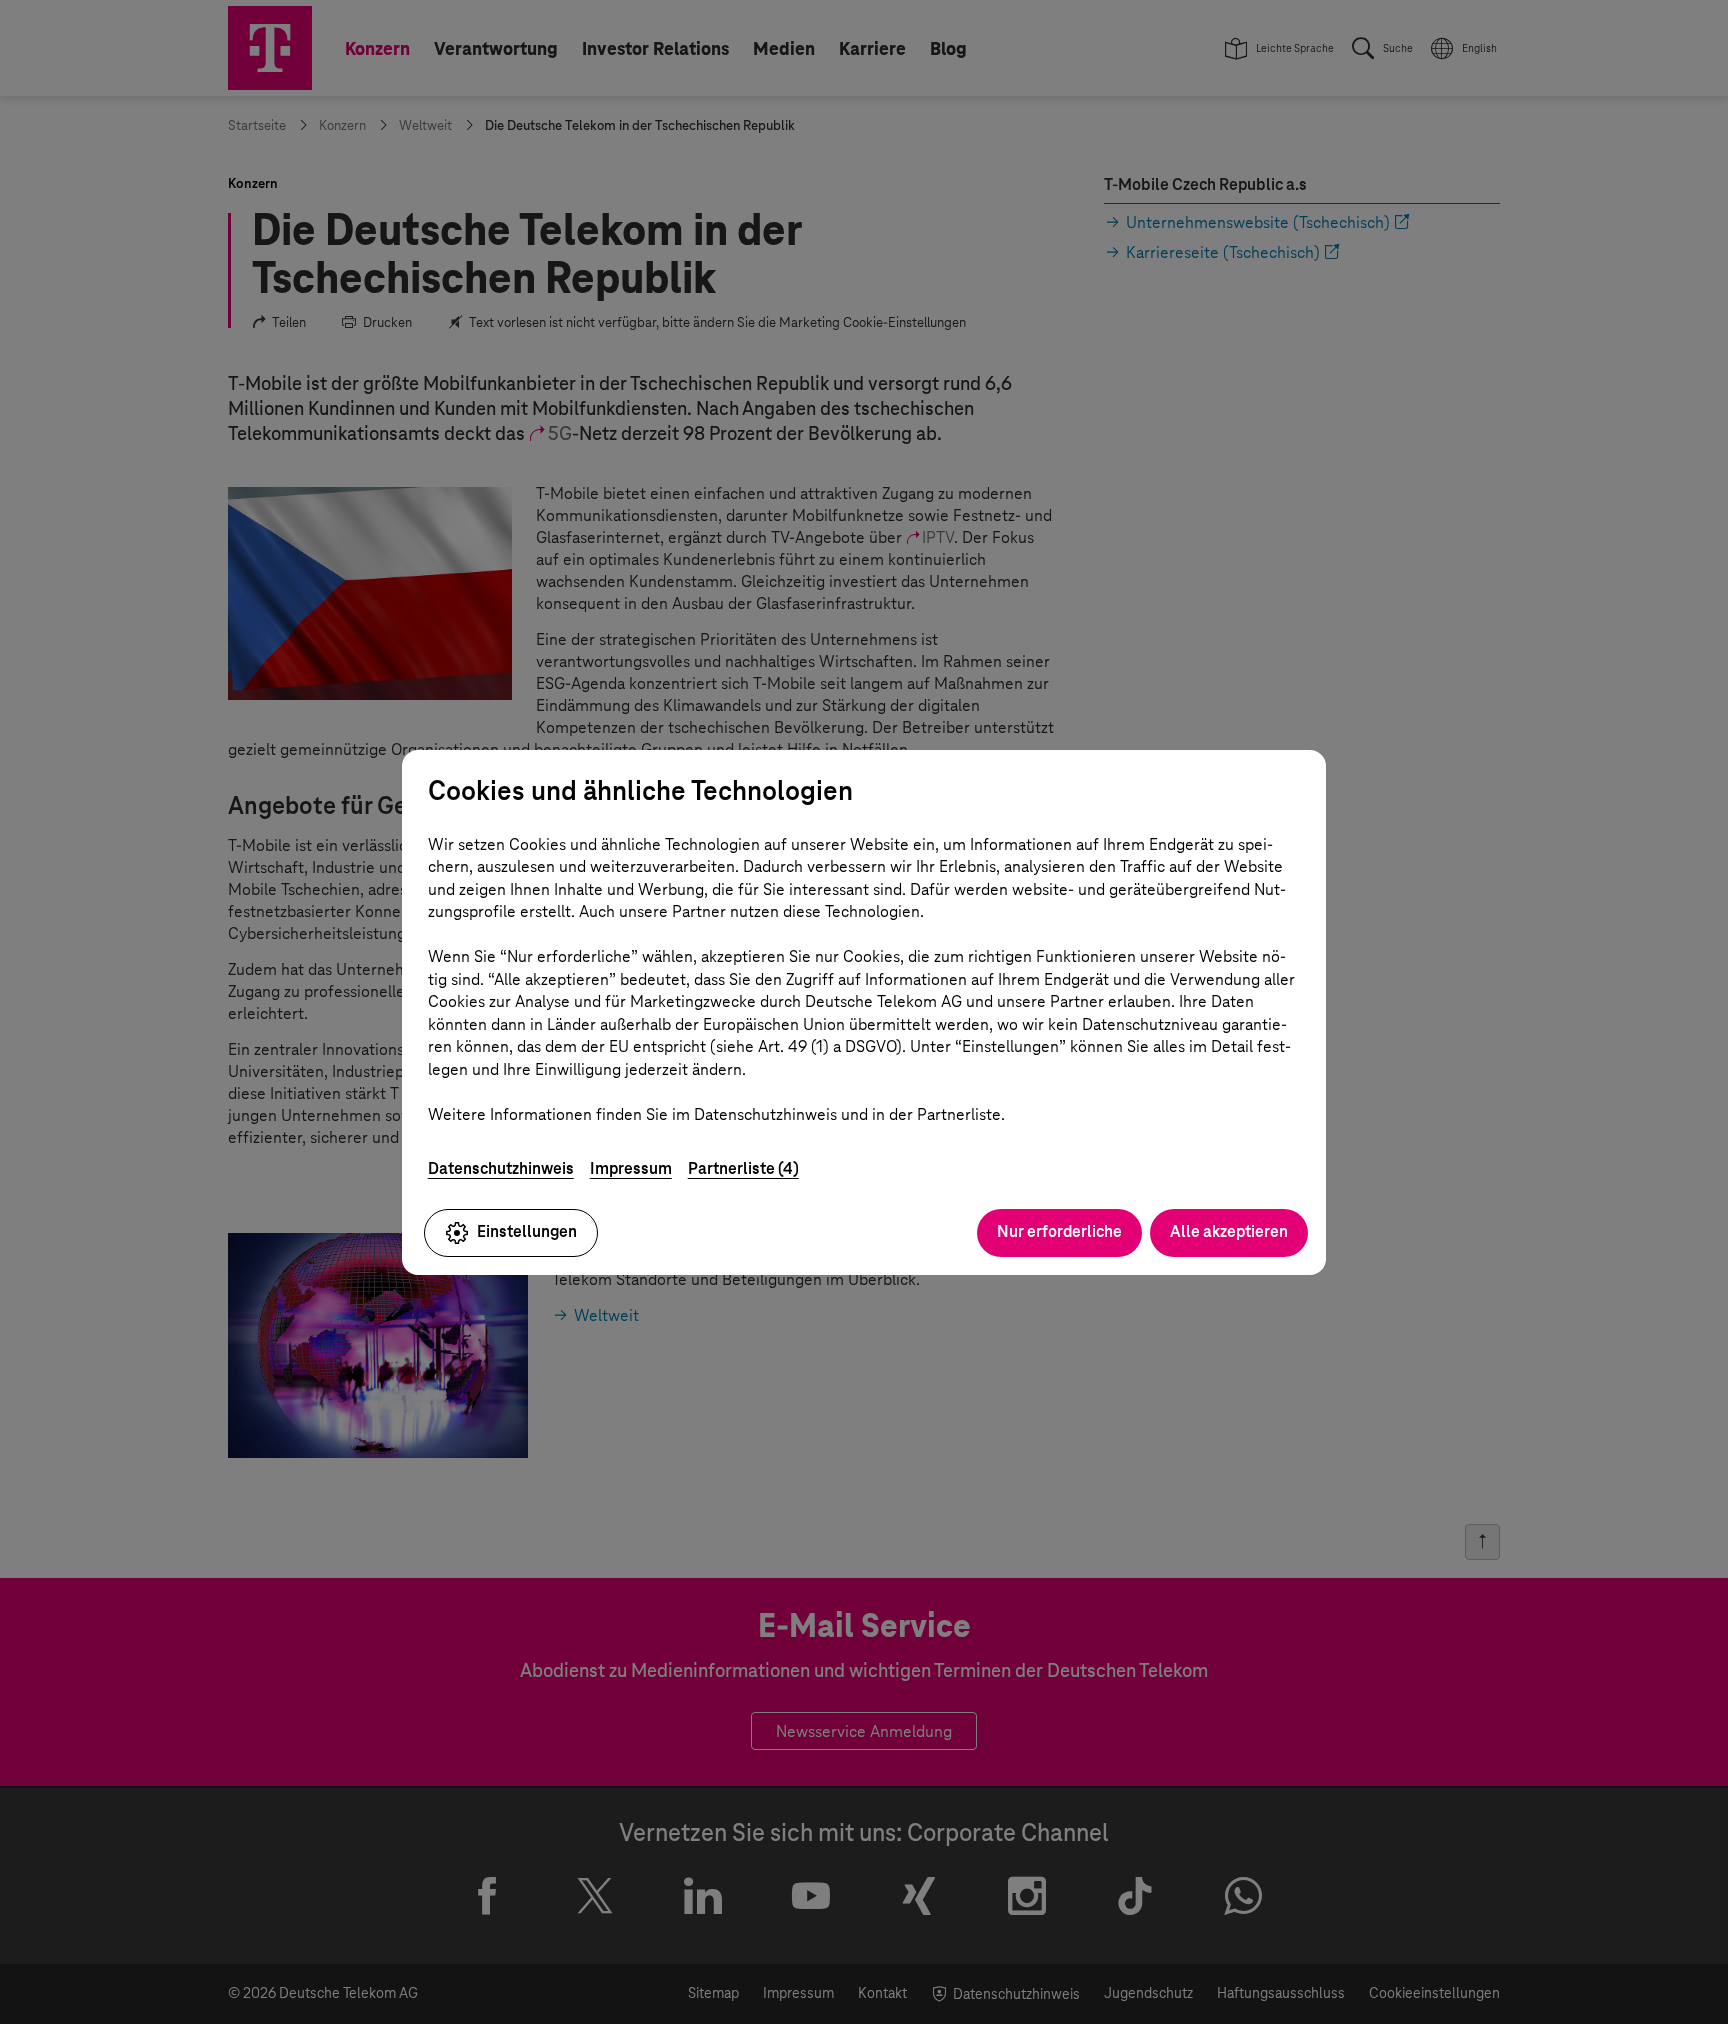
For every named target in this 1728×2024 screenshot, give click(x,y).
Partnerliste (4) (743, 1168)
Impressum (631, 1168)
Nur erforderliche (1059, 1231)
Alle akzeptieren (1229, 1231)
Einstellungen (527, 1231)
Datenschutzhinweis (501, 1168)
